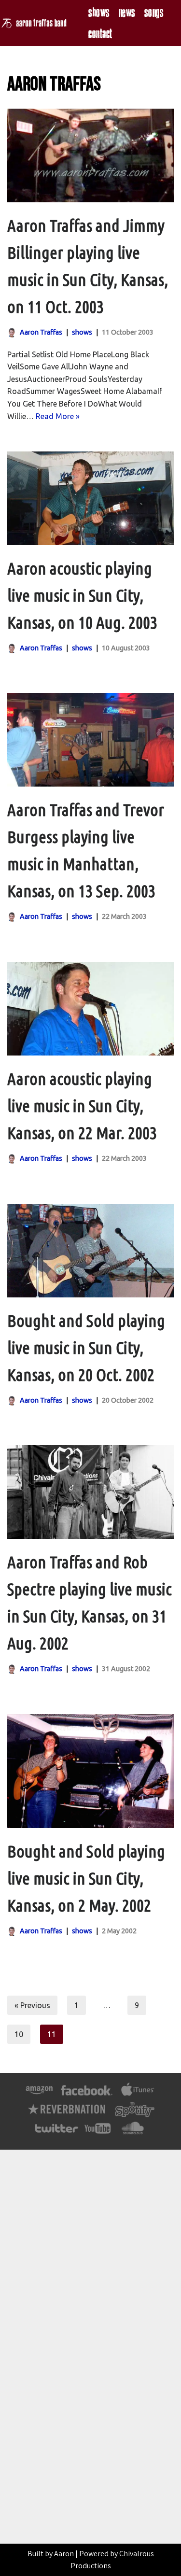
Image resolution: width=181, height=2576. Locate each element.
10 (19, 2034)
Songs (154, 12)
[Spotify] (135, 2114)
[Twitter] (56, 2133)
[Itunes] (138, 2095)
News (127, 12)
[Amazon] (39, 2095)
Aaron (64, 2554)
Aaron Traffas (41, 332)
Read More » (58, 416)
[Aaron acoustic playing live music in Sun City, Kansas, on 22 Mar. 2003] (90, 1009)
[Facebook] (87, 2095)
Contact (100, 34)
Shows (99, 12)
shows (82, 332)
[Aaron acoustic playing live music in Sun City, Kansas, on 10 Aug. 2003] (90, 498)
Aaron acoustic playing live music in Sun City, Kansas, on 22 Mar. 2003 (82, 1106)
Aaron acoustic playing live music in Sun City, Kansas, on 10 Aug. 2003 (82, 595)
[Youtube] (98, 2133)
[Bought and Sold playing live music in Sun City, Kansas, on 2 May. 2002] (90, 1771)
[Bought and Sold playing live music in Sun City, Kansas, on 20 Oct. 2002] (90, 1251)
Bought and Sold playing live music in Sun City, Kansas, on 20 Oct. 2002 (86, 1348)
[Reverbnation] (67, 2114)
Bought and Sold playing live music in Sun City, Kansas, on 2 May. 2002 (86, 1878)
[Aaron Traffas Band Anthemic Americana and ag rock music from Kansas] (36, 23)
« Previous (32, 2005)
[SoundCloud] (132, 2133)
